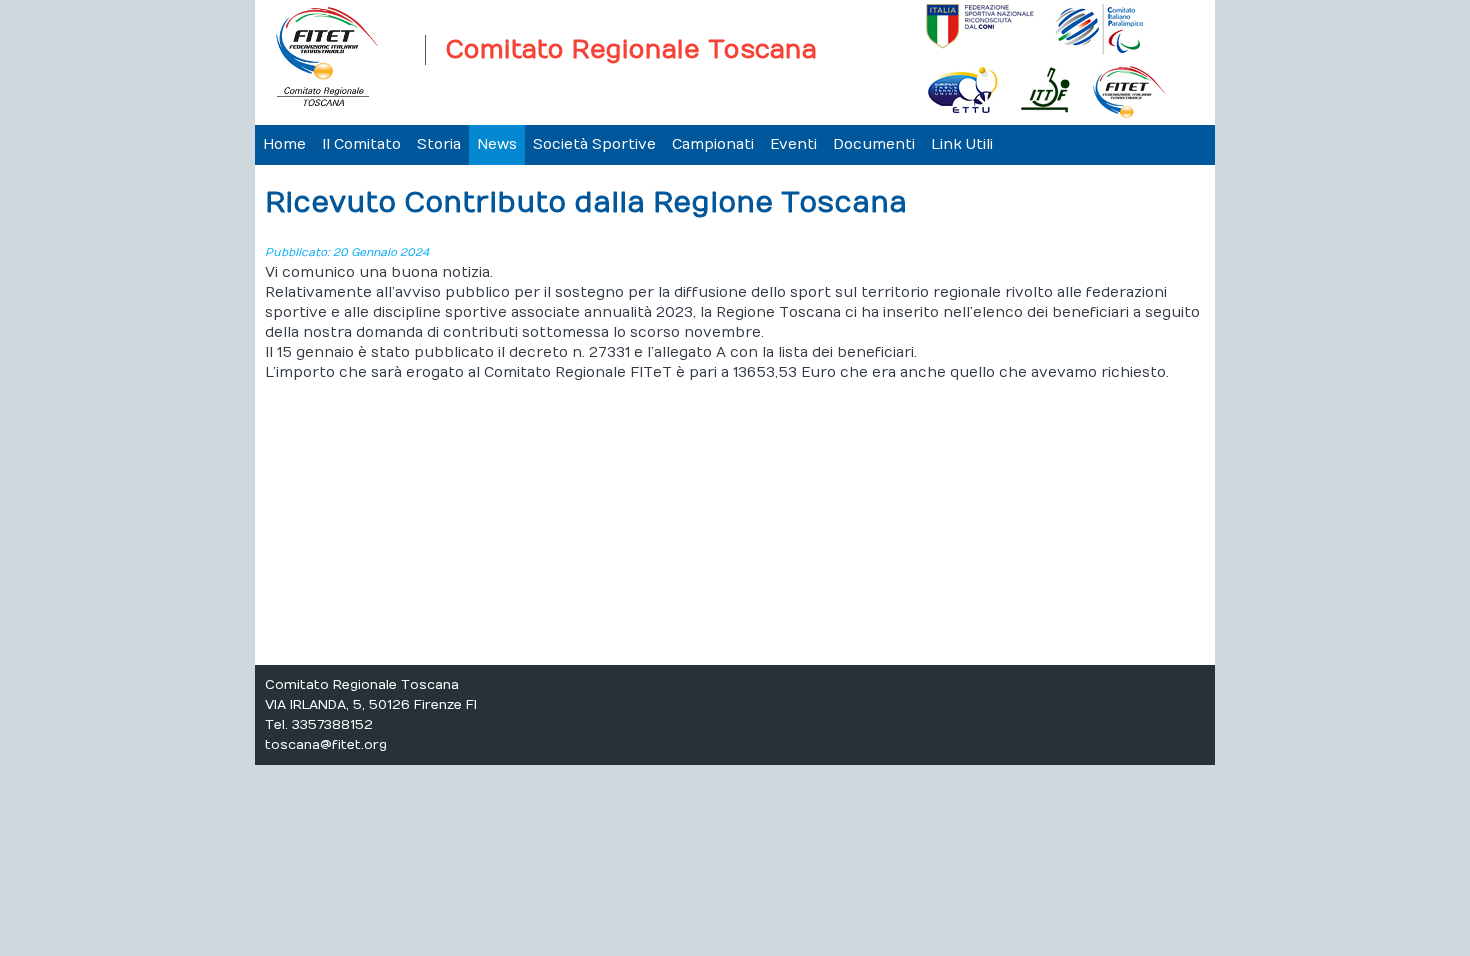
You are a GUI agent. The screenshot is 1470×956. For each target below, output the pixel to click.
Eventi (793, 144)
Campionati (713, 144)
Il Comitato (361, 144)
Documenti (874, 144)
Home (284, 144)
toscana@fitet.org (326, 745)
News (497, 144)
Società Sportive (594, 144)
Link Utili (962, 144)
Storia (439, 144)
